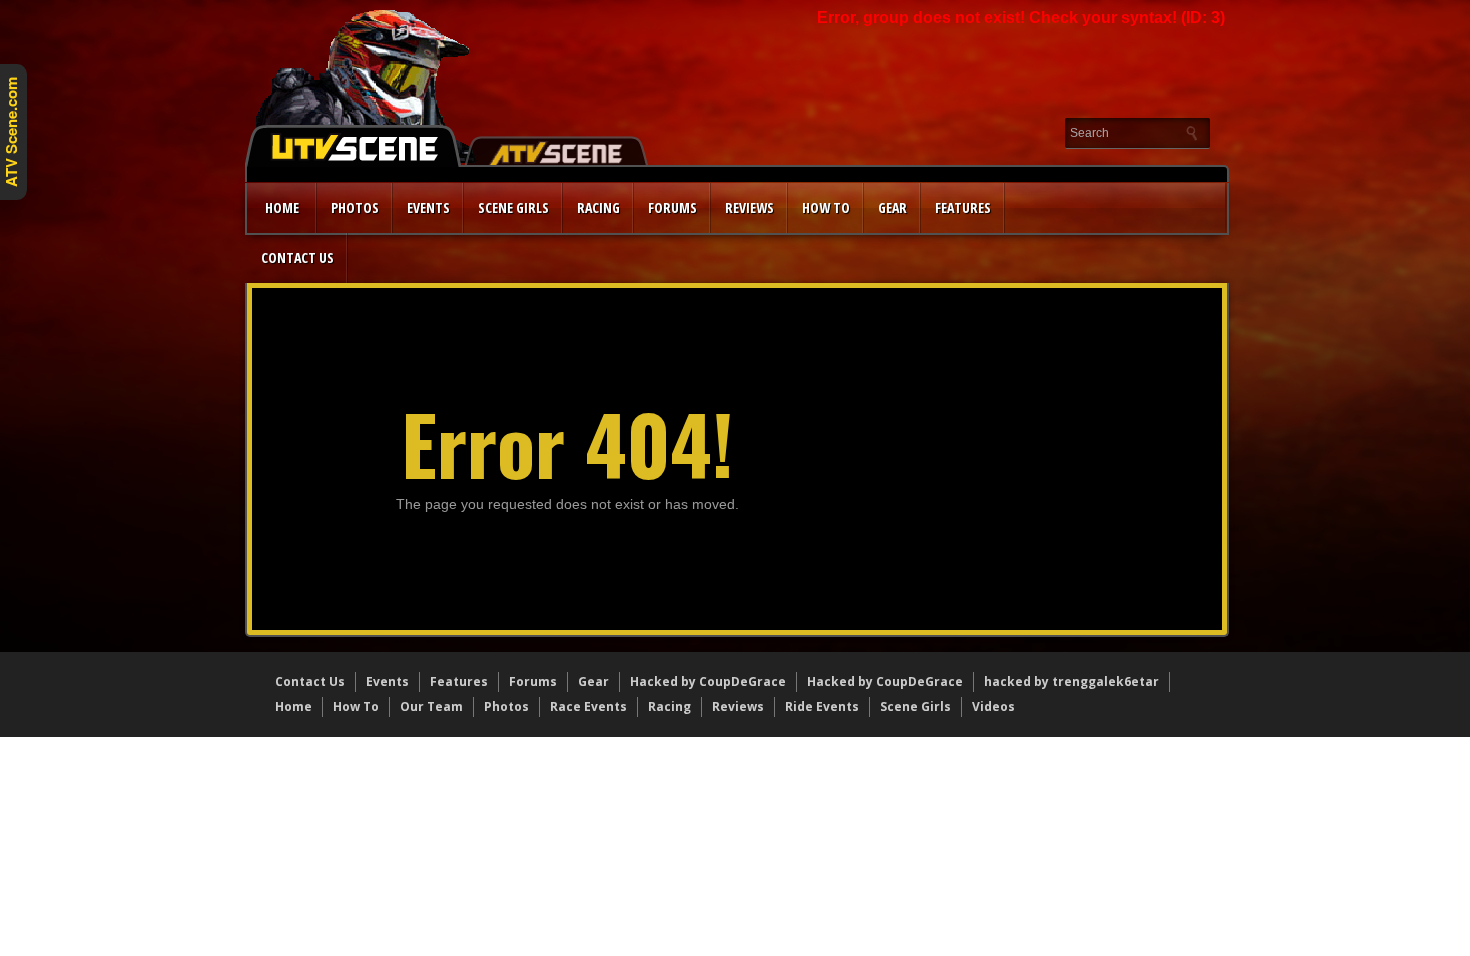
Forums (672, 207)
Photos (355, 207)
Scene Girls (513, 207)
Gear (892, 207)
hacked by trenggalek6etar (1071, 681)
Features (963, 207)
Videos (993, 706)
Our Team (431, 706)
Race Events (588, 706)
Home (282, 207)
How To (356, 706)
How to (826, 207)
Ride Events (822, 706)
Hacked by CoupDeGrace (708, 681)
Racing (598, 207)
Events (428, 207)
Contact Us (297, 257)
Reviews (749, 207)
